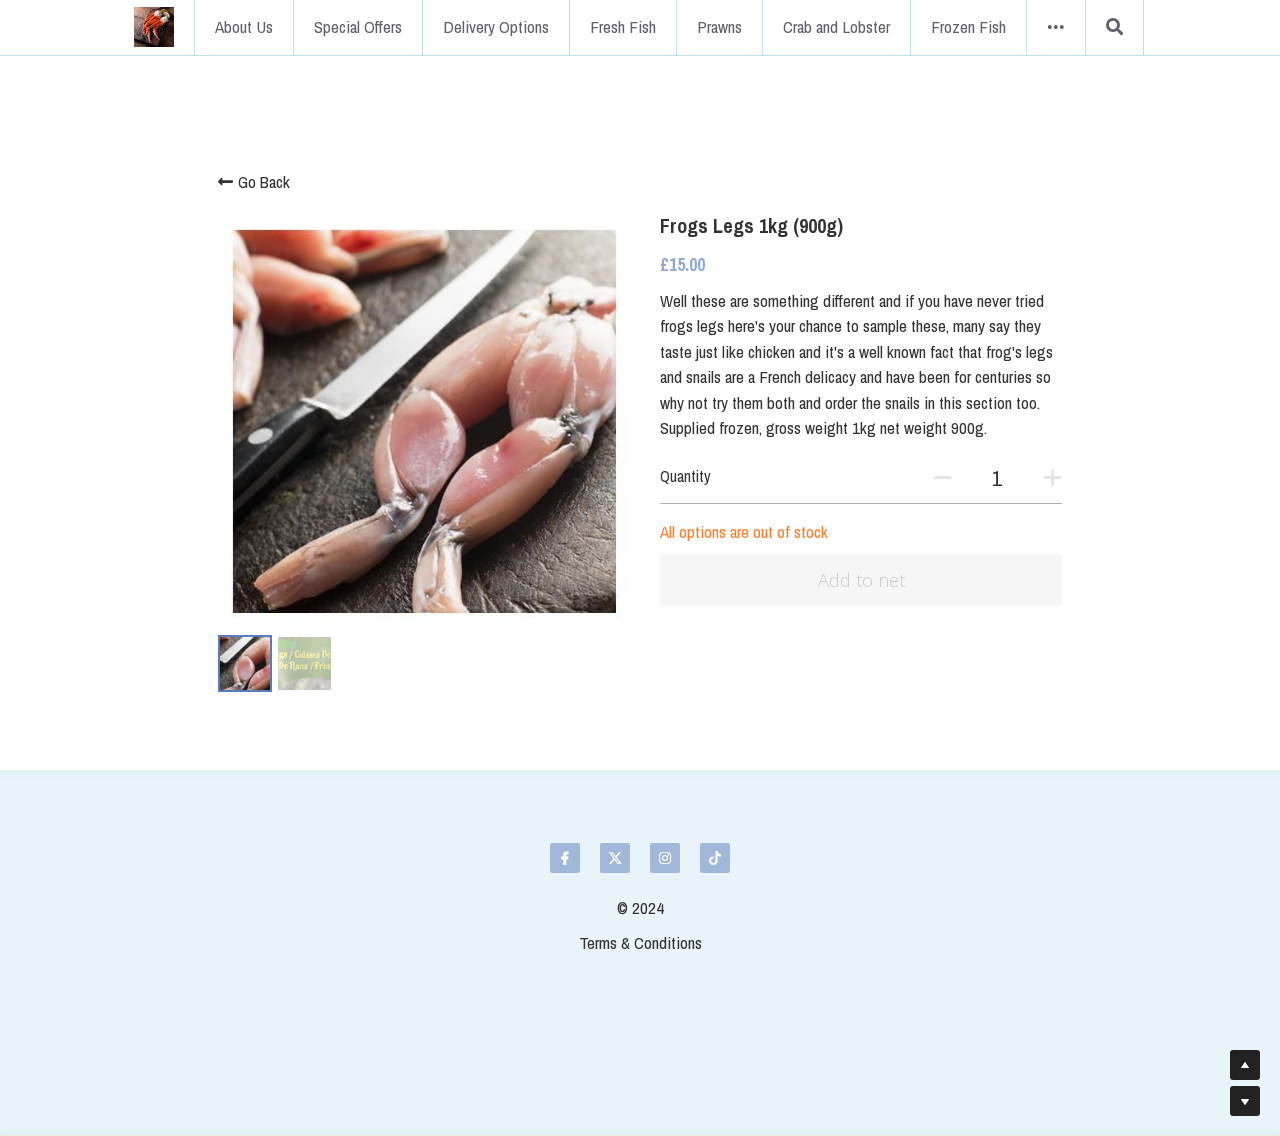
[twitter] (615, 858)
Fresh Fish (623, 26)
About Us (244, 26)
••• (1056, 26)
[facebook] (565, 858)
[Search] (1114, 27)
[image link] (154, 25)
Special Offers (358, 26)
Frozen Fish (968, 26)
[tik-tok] (715, 858)
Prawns (719, 26)
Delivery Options (496, 26)
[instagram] (665, 858)
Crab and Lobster (836, 26)
